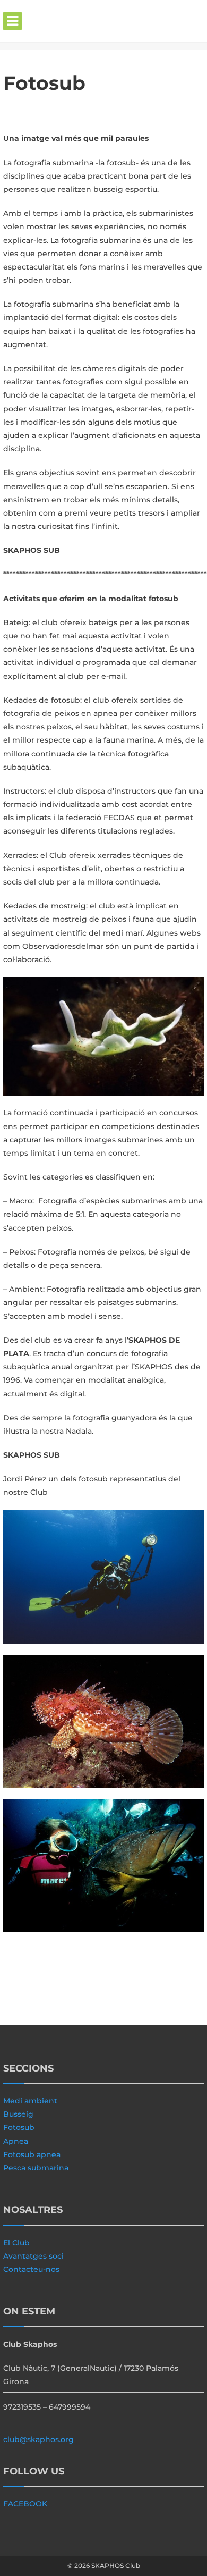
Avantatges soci (33, 2256)
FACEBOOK (25, 2504)
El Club (16, 2243)
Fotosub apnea (32, 2154)
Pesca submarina (36, 2168)
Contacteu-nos (31, 2269)
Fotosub (19, 2127)
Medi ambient (30, 2101)
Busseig (18, 2114)
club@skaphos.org (38, 2439)
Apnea (16, 2141)
